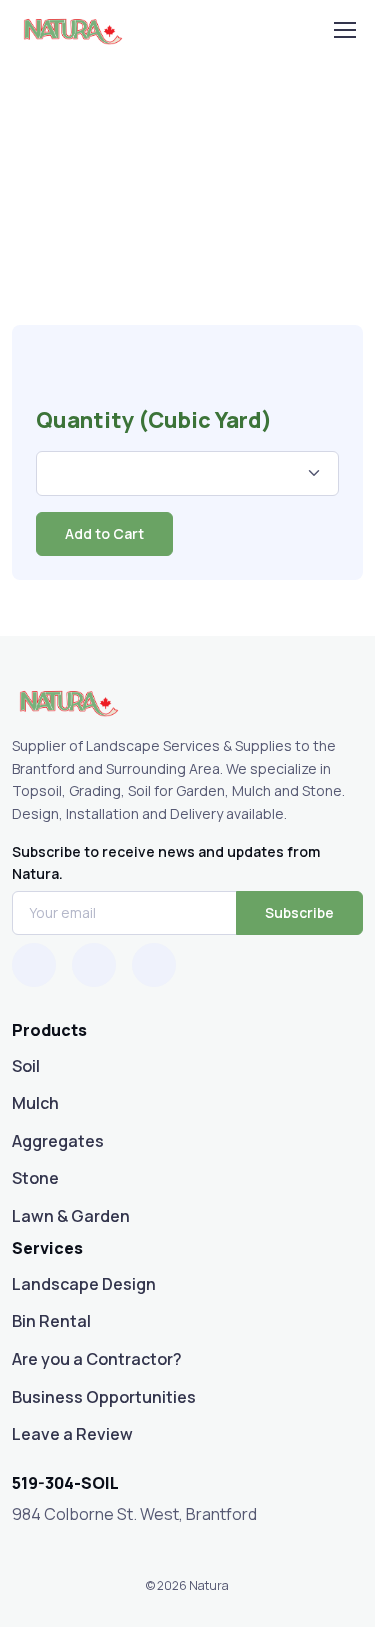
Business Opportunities (104, 1397)
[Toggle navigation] (344, 30)
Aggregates (58, 1141)
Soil (26, 1066)
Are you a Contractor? (97, 1359)
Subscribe (299, 912)
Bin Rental (51, 1321)
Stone (35, 1178)
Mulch (35, 1103)
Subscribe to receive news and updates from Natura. (166, 862)
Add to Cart (104, 533)
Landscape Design (84, 1284)
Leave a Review (72, 1434)
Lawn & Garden (71, 1216)
